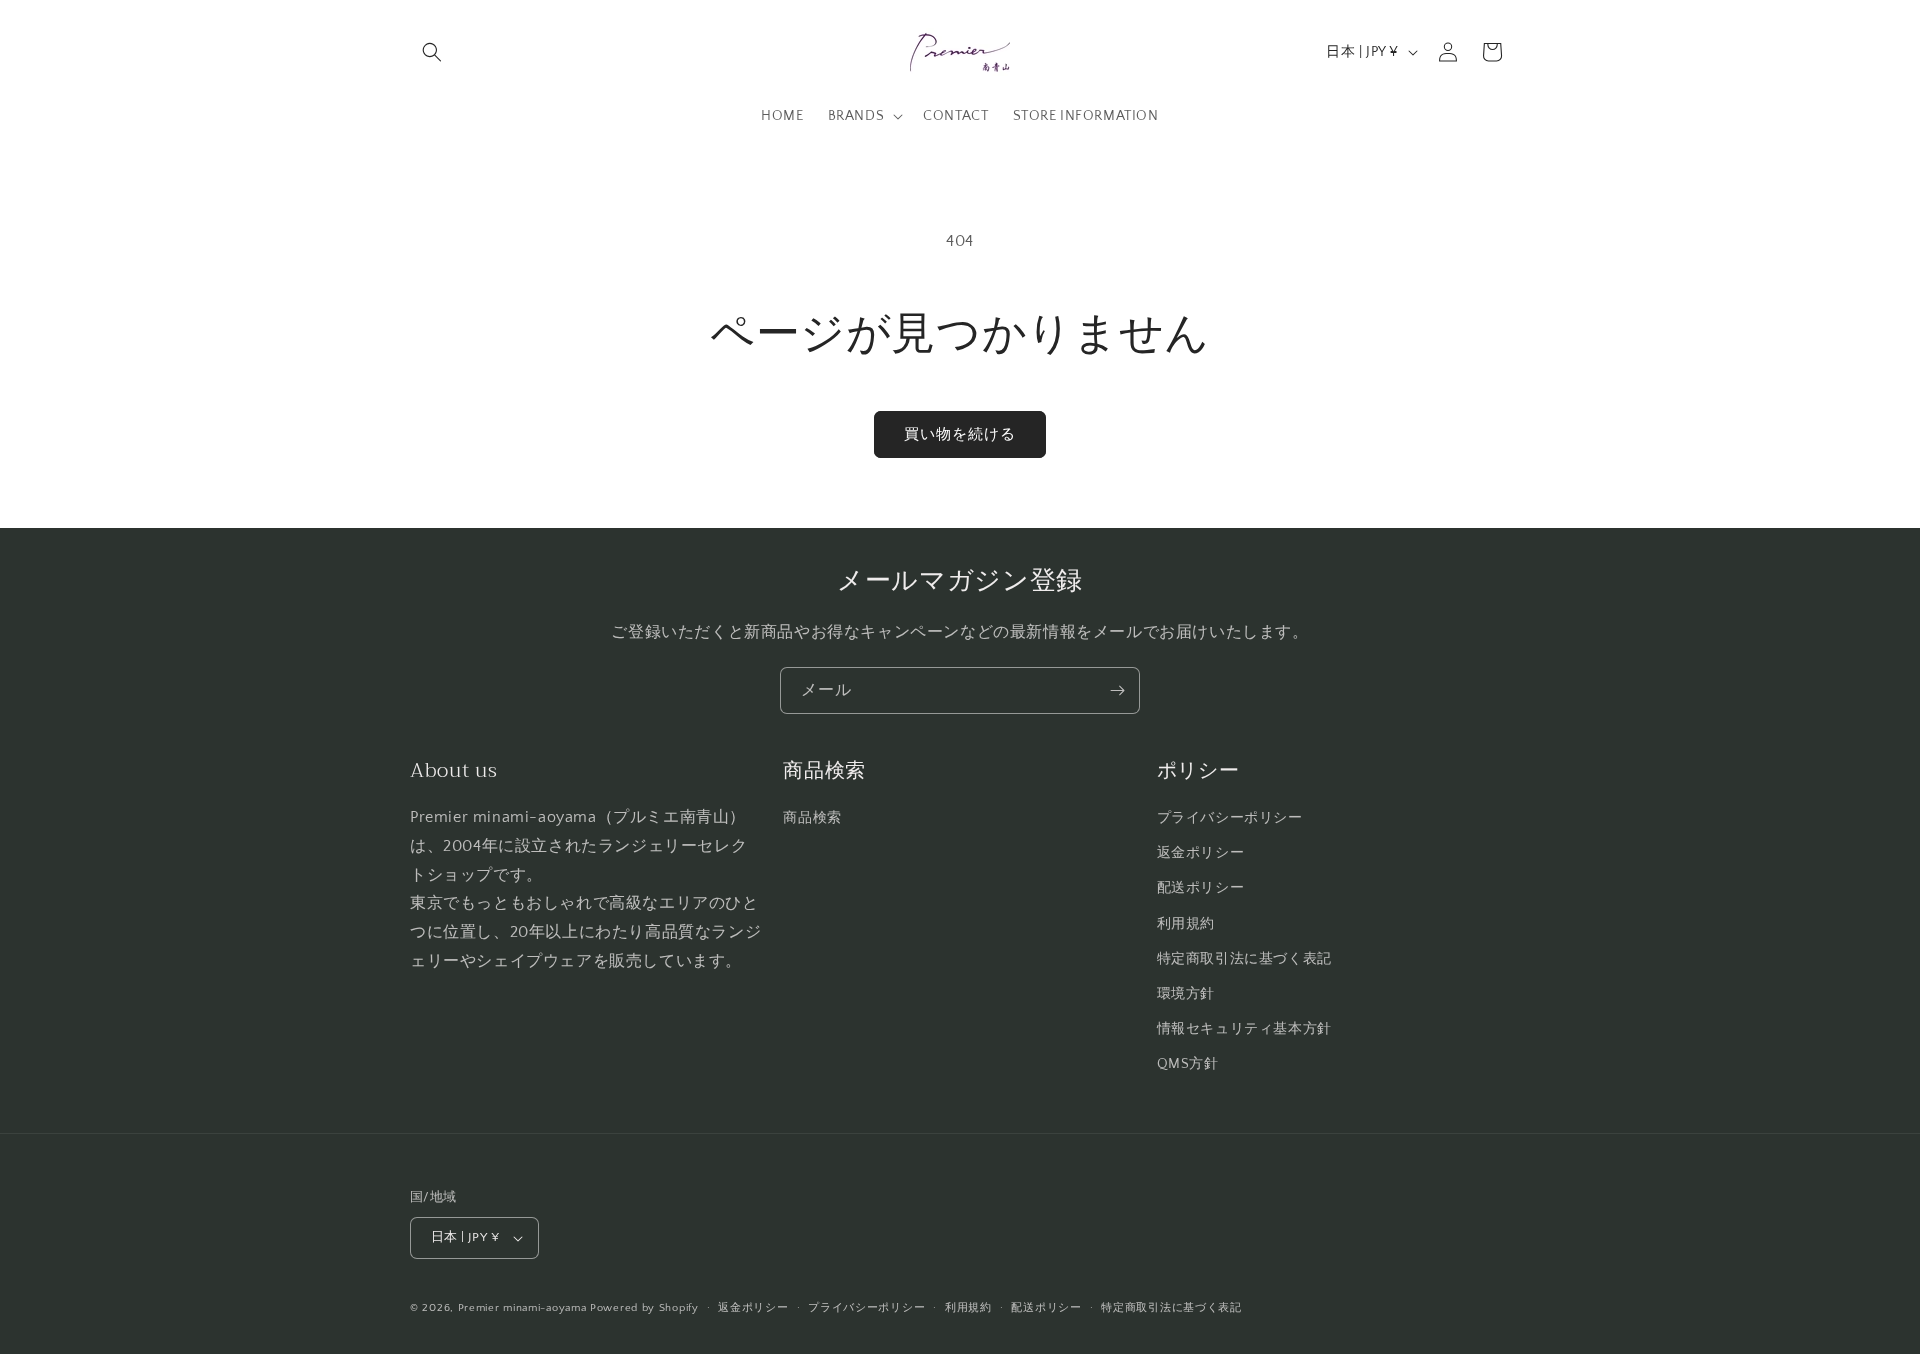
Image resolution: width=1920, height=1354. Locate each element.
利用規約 (1186, 924)
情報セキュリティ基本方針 (1244, 1029)
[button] (432, 52)
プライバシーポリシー (1230, 818)
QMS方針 (1188, 1064)
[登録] (1117, 690)
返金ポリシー (1201, 853)
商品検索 (812, 818)
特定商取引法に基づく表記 (1244, 959)
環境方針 (1186, 994)
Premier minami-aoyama (522, 1308)
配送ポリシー (1201, 888)
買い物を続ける (960, 434)
